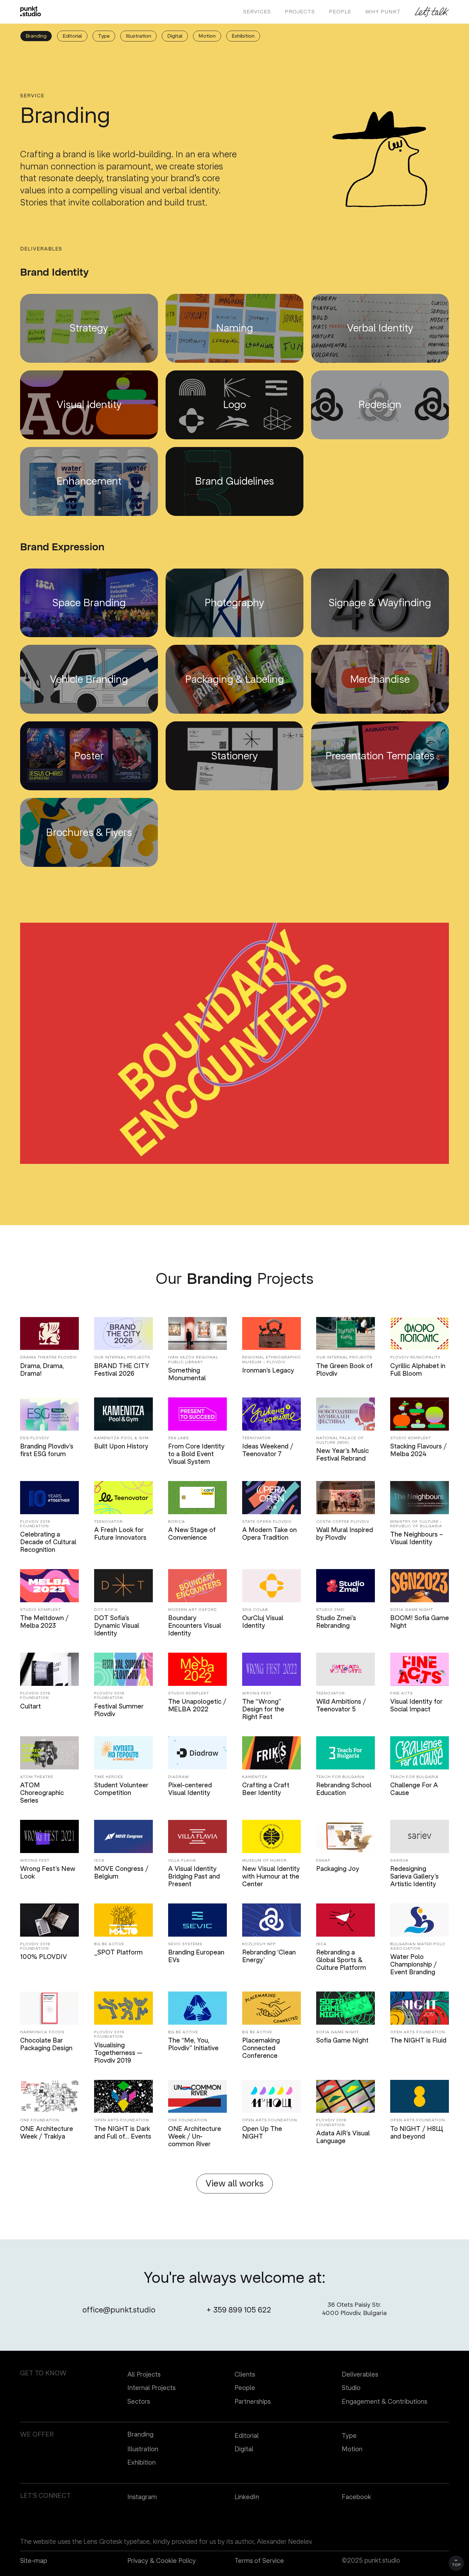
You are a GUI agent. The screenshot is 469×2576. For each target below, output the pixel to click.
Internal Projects (151, 2388)
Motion (207, 36)
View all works (234, 2183)
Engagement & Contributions (384, 2402)
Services (257, 12)
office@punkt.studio (119, 2310)
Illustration (138, 36)
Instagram (142, 2497)
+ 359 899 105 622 (239, 2310)
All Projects (144, 2375)
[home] (30, 11)
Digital (175, 36)
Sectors (139, 2402)
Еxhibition (243, 36)
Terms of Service (259, 2561)
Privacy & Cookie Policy (162, 2561)
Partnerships (253, 2402)
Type (104, 36)
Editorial (72, 36)
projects (300, 12)
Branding (36, 36)
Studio (351, 2388)
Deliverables (360, 2375)
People (245, 2388)
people (340, 12)
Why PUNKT (383, 12)
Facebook (356, 2497)
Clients (245, 2375)
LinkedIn (247, 2497)
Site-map (34, 2561)
